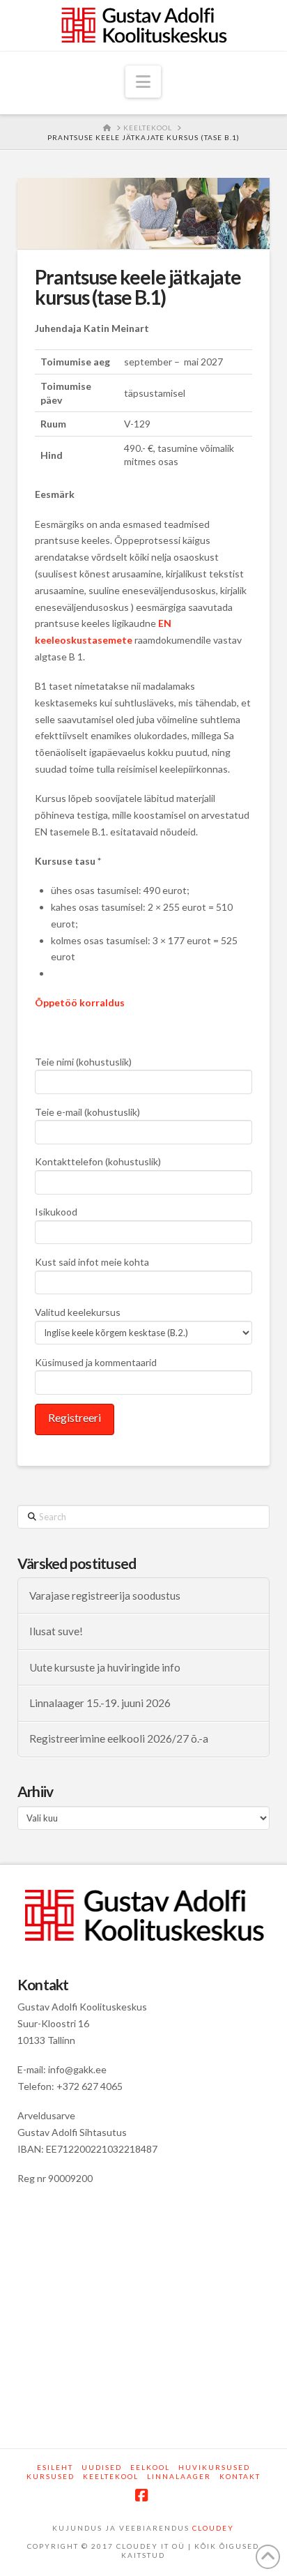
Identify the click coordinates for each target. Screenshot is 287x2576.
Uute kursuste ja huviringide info (105, 1667)
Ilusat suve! (56, 1631)
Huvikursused (214, 2467)
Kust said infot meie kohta (92, 1262)
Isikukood (56, 1212)
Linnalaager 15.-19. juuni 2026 (100, 1703)
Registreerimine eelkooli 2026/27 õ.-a (119, 1738)
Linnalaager (179, 2476)
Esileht (55, 2467)
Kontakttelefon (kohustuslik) (98, 1161)
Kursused (51, 2476)
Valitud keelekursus (78, 1312)
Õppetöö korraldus (80, 1002)
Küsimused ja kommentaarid (96, 1362)
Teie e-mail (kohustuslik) (87, 1112)
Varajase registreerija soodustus (105, 1596)
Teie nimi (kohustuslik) (83, 1062)
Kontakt (240, 2476)
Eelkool (150, 2467)
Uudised (102, 2467)
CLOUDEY (213, 2528)
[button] (143, 82)
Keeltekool (111, 2476)
